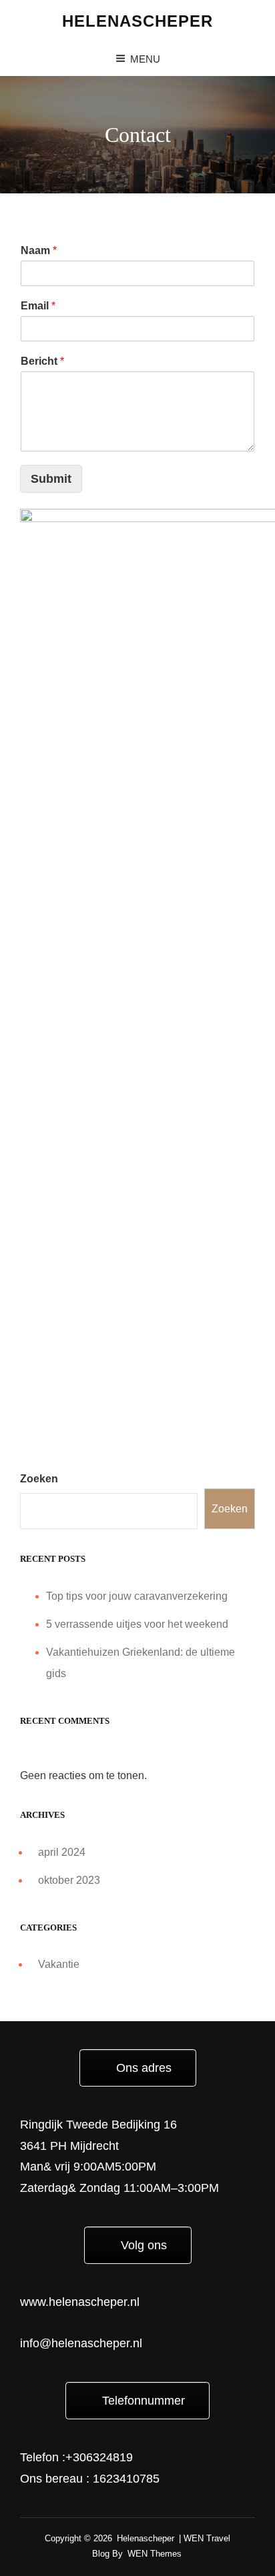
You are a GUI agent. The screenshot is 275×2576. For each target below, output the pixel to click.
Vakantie (59, 1964)
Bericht (42, 361)
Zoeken (39, 1479)
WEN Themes (155, 2554)
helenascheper (137, 21)
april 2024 (62, 1852)
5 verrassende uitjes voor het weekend (137, 1624)
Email (38, 306)
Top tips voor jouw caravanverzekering (137, 1596)
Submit (51, 479)
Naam (39, 250)
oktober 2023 (69, 1880)
